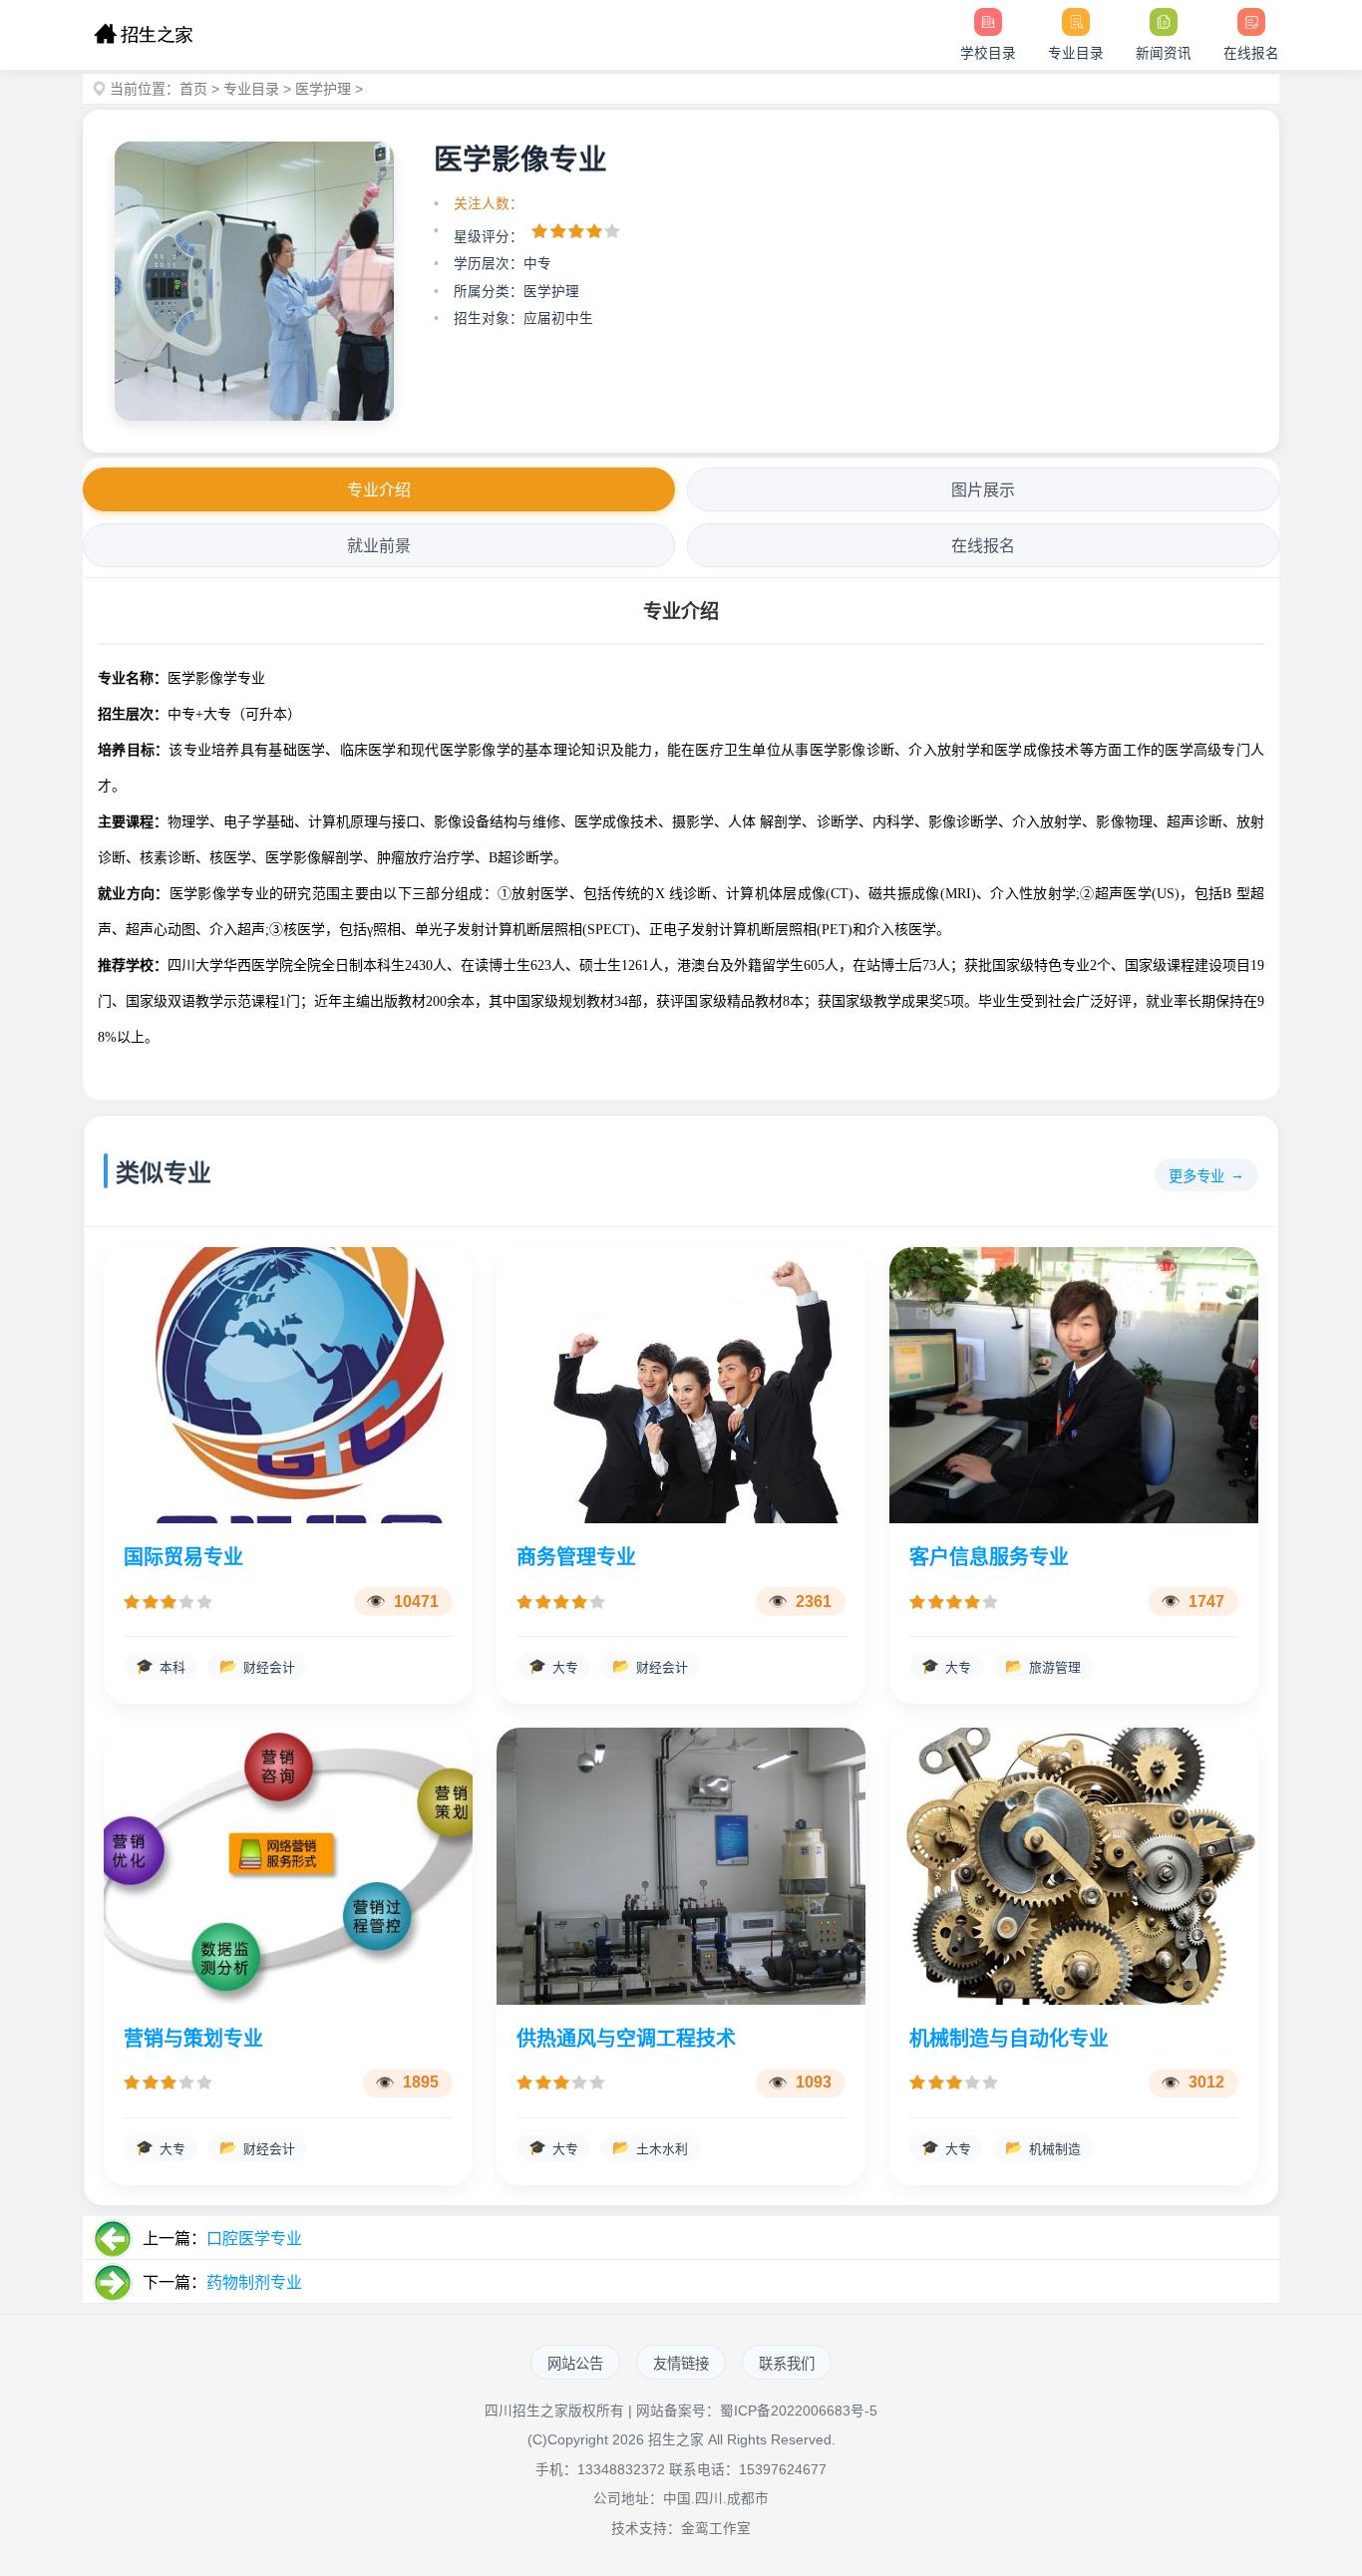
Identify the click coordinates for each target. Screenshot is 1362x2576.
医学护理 (323, 89)
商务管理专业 (576, 1557)
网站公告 (575, 2364)
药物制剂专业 (254, 2282)
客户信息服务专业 (989, 1557)
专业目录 (251, 89)
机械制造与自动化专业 (1009, 2039)
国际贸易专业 (183, 1557)
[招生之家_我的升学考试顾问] (143, 35)
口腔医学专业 (254, 2239)
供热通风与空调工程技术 (626, 2039)
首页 (193, 89)
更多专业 (1196, 1176)
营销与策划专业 (193, 2039)
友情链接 (681, 2364)
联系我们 (787, 2364)
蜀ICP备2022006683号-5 (799, 2411)
